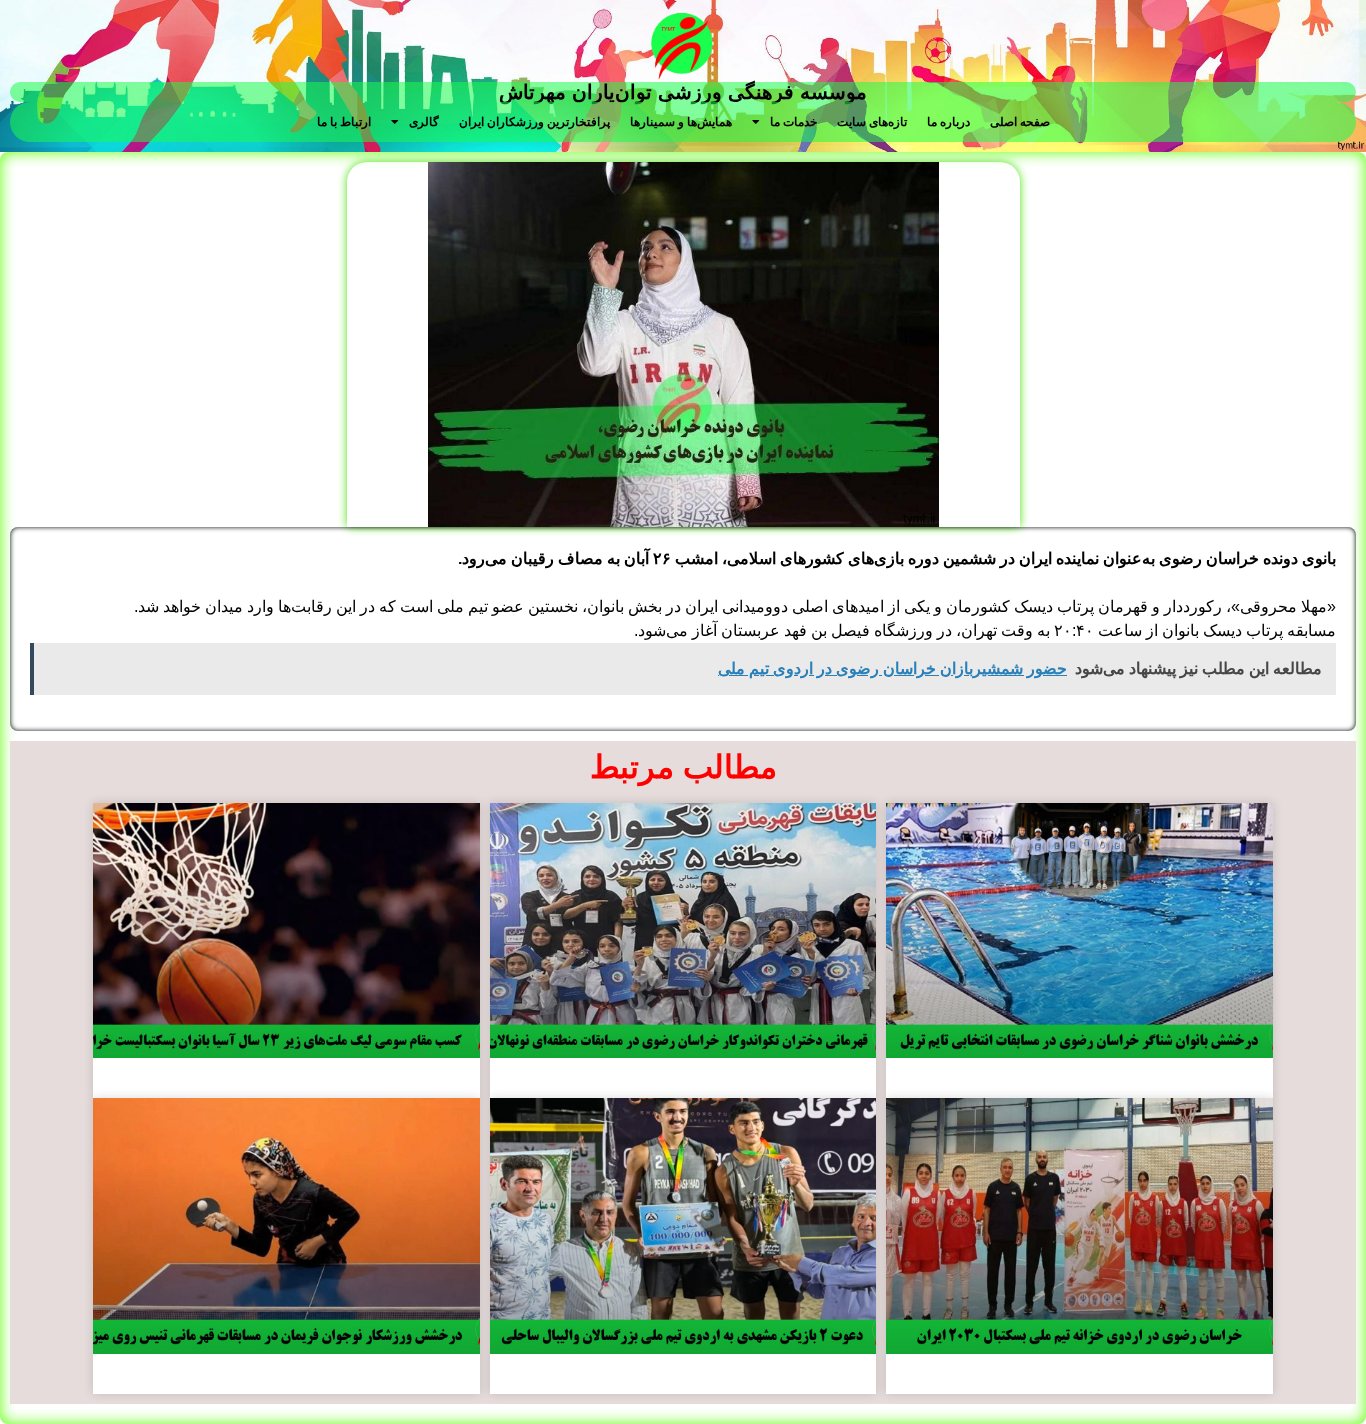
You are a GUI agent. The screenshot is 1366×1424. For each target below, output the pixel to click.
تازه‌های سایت (872, 122)
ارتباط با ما (344, 122)
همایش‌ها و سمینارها (681, 122)
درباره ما (948, 122)
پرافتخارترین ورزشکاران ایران (534, 122)
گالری (424, 122)
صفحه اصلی (1020, 122)
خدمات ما (793, 122)
